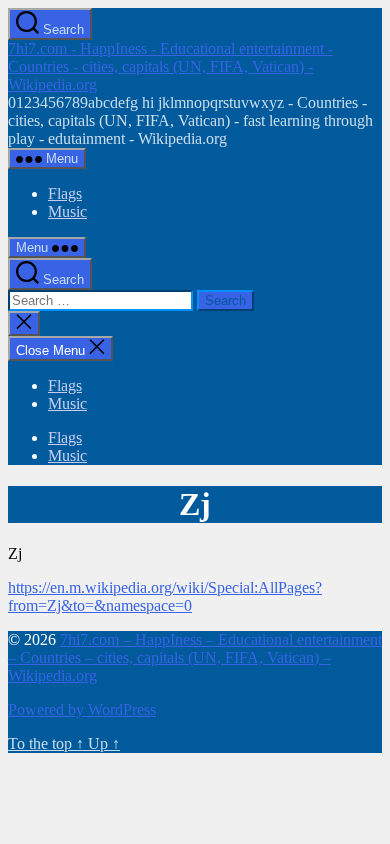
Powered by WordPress (82, 709)
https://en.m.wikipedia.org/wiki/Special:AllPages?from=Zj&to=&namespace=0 (165, 596)
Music (67, 211)
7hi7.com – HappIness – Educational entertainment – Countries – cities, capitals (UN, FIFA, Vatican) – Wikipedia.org (195, 657)
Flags (65, 193)
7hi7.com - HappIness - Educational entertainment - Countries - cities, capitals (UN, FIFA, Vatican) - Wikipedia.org (170, 66)
